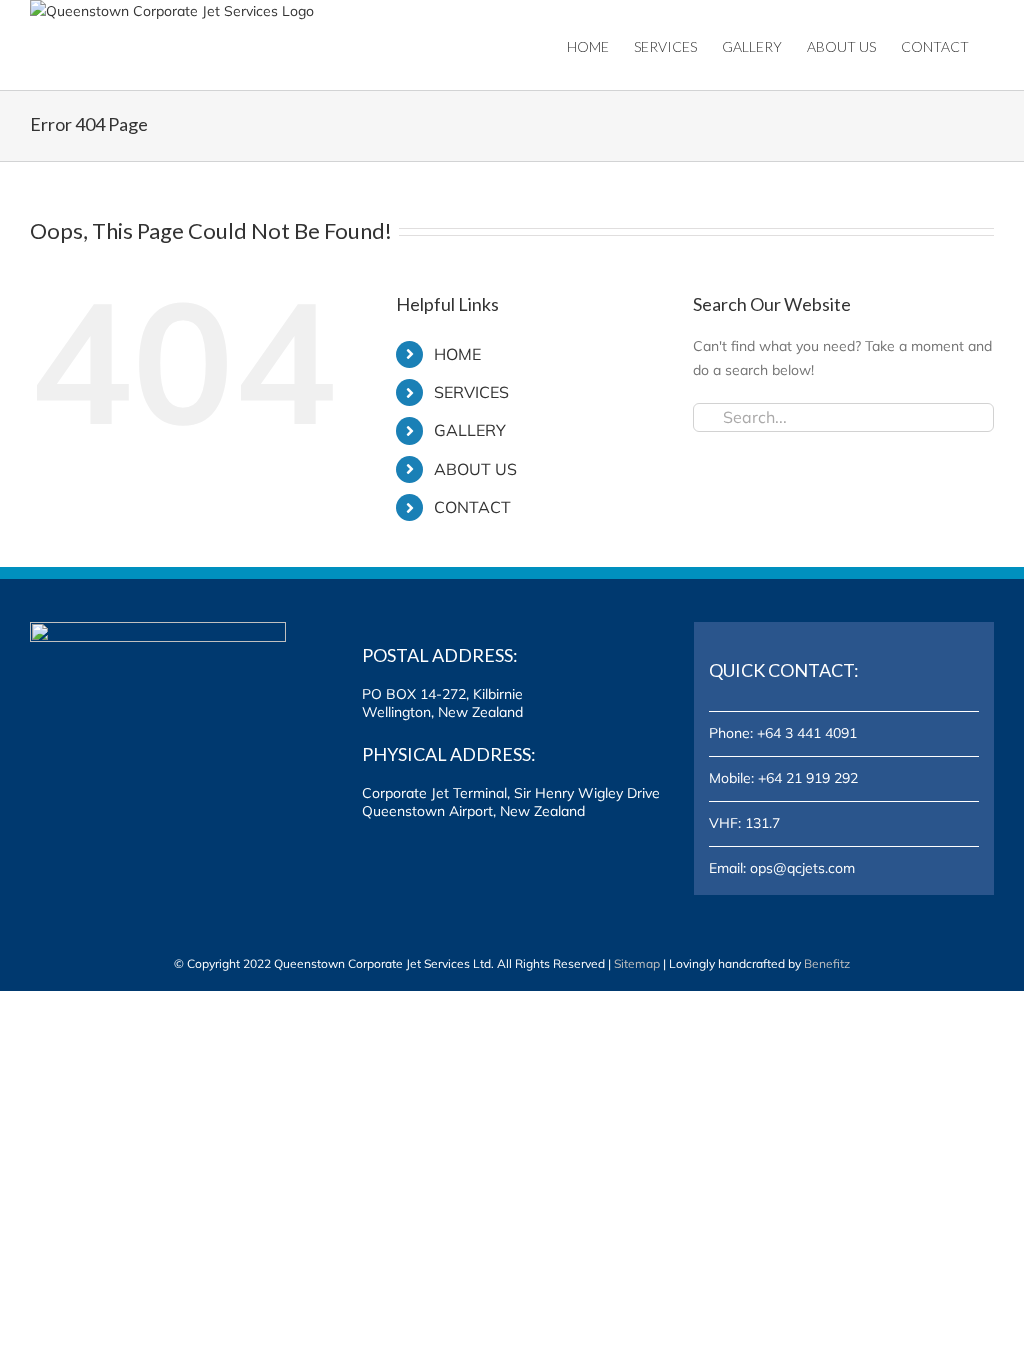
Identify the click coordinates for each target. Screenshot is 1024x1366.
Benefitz (827, 963)
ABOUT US (475, 469)
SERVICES (471, 392)
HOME (457, 354)
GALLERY (470, 430)
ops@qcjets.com (802, 868)
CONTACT (472, 507)
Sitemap (637, 963)
